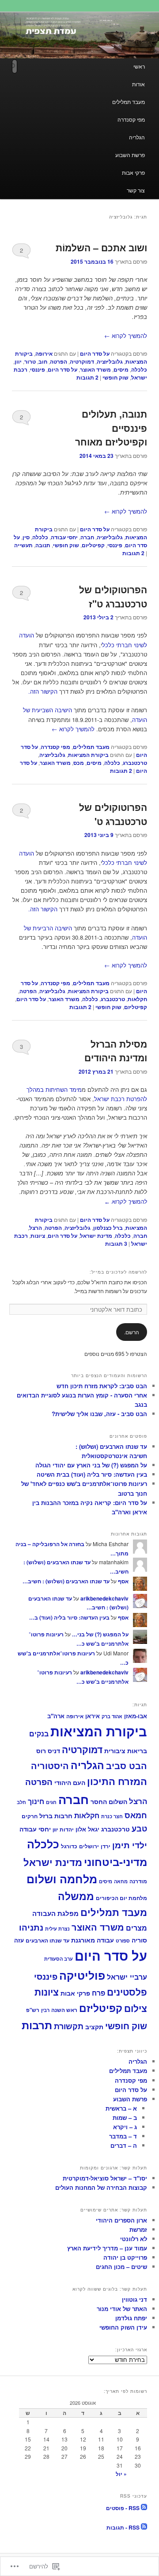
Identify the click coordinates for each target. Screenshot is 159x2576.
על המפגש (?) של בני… (100, 1634)
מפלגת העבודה (55, 1913)
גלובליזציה (110, 361)
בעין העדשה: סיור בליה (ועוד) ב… (69, 1617)
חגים (51, 1802)
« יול (121, 2474)
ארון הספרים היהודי (121, 2220)
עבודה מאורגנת (93, 1940)
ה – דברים (124, 2145)
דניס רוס (48, 1751)
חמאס (136, 1815)
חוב (43, 361)
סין (26, 537)
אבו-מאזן (136, 1716)
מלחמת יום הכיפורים (121, 1898)
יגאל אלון (87, 1829)
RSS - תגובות (123, 2527)
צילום (136, 2008)
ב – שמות (125, 2117)
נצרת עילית (57, 1928)
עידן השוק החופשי (123, 2327)
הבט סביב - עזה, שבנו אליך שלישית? (99, 1414)
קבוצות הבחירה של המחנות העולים (101, 2187)
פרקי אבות (133, 172)
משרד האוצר (95, 369)
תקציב (94, 2027)
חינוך (36, 1801)
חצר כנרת (112, 1816)
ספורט (123, 1941)
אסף (123, 1581)
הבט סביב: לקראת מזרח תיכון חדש (102, 1386)
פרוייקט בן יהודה (125, 2257)
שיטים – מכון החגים (121, 2267)
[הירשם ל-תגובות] (144, 2527)
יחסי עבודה (64, 537)
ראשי (139, 66)
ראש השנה (64, 2010)
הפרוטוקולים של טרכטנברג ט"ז (113, 596)
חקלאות (137, 999)
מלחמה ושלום (62, 1879)
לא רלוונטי (134, 2239)
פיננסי (38, 369)
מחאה (121, 1881)
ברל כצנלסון (108, 1228)
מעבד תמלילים (129, 102)
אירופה (44, 353)
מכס (79, 763)
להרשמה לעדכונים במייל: (118, 1272)
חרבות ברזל (56, 1816)
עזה (19, 1940)
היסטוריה (50, 1765)
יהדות (67, 1829)
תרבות (37, 2025)
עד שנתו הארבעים (47, 1941)
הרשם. (132, 1332)
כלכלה (139, 369)
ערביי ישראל (127, 1977)
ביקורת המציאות (88, 755)
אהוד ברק (112, 1716)
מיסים (121, 369)
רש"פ (33, 2010)
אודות (138, 84)
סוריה (139, 1940)
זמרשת (138, 2229)
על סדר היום (95, 353)
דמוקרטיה (82, 361)
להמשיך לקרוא (126, 336)
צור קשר (136, 190)
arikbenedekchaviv (104, 1598)
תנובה (43, 545)
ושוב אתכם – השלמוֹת (101, 247)
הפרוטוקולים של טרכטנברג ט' (113, 814)
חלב (21, 1802)
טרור (30, 361)
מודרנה (138, 1881)
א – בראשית (121, 2108)
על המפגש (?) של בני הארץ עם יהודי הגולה (91, 1465)
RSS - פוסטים (123, 2508)
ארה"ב (56, 1716)
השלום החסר (109, 1801)
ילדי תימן (130, 1845)
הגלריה (137, 137)
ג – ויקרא (125, 2127)
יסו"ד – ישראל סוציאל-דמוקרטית (105, 2178)
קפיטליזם (93, 545)
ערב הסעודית (59, 1959)
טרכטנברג (135, 763)
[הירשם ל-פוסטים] (144, 2508)
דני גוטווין (134, 2299)
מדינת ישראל (96, 1236)
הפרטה (59, 361)
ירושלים (89, 1846)
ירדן (106, 1846)
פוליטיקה (82, 1975)
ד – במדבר (123, 2136)
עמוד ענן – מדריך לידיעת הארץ (107, 2248)
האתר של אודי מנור (122, 2309)
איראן (93, 1716)
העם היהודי (70, 1783)
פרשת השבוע (130, 155)
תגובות (87, 377)
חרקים (30, 1816)
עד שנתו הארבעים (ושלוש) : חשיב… (66, 1581)
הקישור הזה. (43, 691)
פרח (98, 1993)
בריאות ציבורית (126, 1751)
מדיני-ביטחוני (115, 1862)
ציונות (38, 1236)
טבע (139, 1828)
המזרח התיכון (117, 1781)
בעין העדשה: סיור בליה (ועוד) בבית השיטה (92, 1474)
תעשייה (23, 545)
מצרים (136, 1928)
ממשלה (76, 1896)
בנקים (39, 1733)
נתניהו (31, 1927)
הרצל (36, 1228)
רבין (45, 2010)
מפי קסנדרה (131, 119)
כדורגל (69, 1846)
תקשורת (69, 2026)
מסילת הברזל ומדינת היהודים (116, 1051)
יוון (18, 361)
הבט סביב (127, 1765)
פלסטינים (127, 1992)
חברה (87, 537)
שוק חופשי (115, 377)
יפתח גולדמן (131, 2318)
